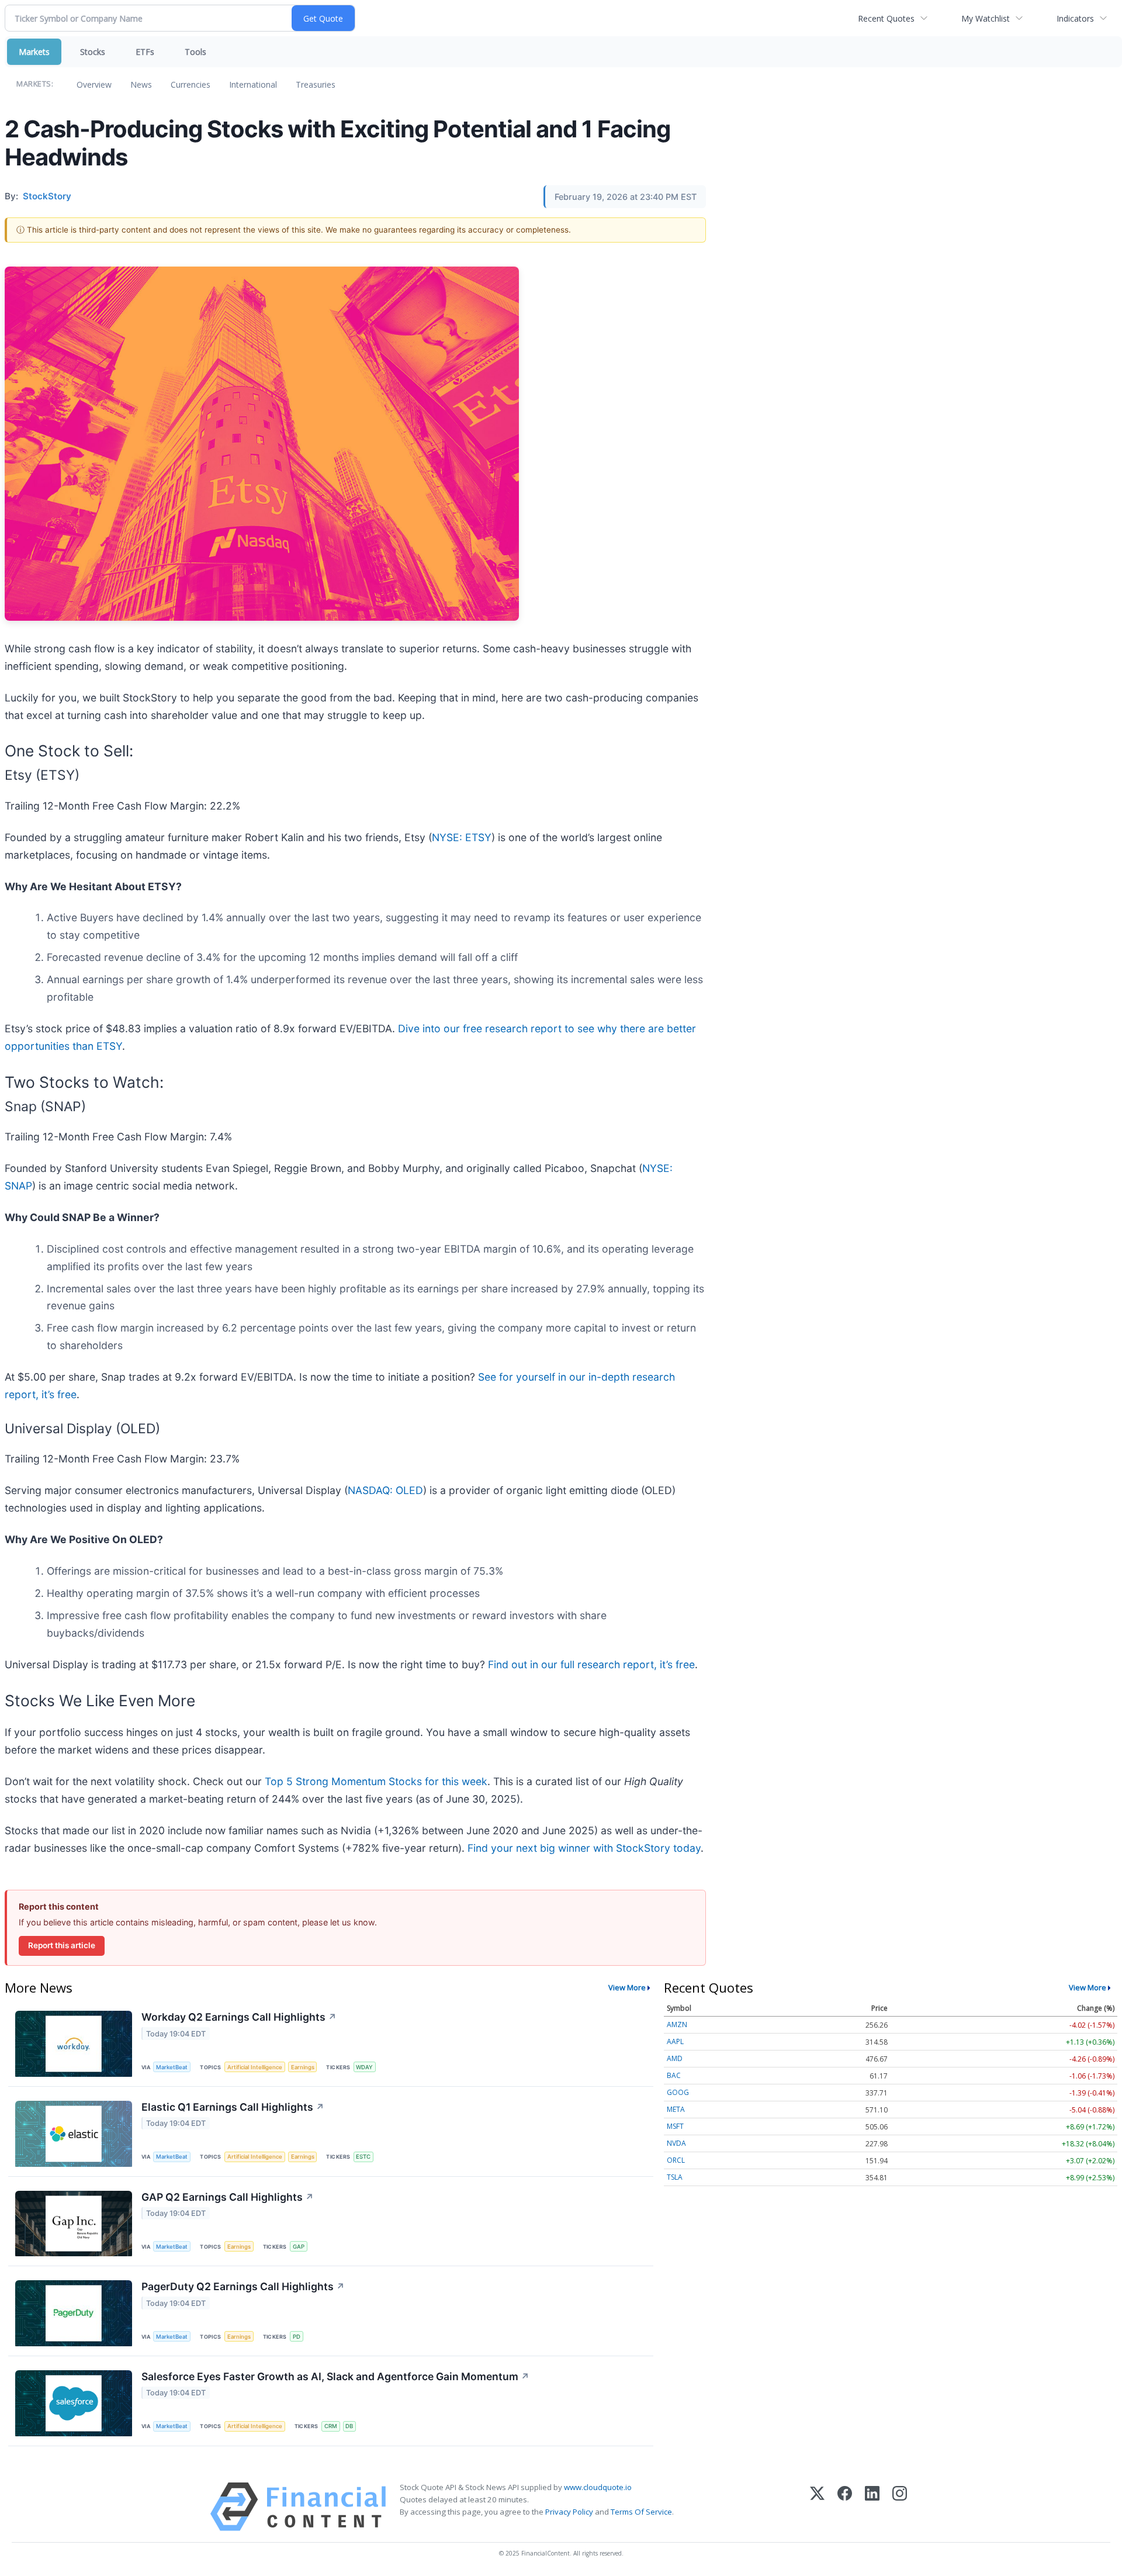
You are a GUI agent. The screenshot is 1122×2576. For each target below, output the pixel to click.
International (253, 84)
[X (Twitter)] (817, 2507)
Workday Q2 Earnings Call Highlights (239, 2017)
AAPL (675, 2041)
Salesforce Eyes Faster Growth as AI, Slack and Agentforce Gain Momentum (335, 2376)
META (676, 2109)
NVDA (676, 2143)
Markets (34, 52)
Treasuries (316, 84)
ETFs (145, 52)
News (141, 84)
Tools (195, 52)
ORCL (676, 2160)
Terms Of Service (641, 2512)
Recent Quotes (886, 18)
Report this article (62, 1945)
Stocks (93, 52)
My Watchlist (986, 18)
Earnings (303, 2067)
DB (349, 2426)
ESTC (363, 2157)
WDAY (364, 2067)
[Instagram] (900, 2507)
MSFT (675, 2126)
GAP (299, 2247)
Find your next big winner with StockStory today (584, 1848)
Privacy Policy (569, 2512)
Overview (94, 84)
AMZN (677, 2025)
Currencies (191, 84)
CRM (331, 2426)
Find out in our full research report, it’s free (591, 1664)
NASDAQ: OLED (385, 1490)
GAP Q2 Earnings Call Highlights (228, 2197)
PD (297, 2337)
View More (627, 1987)
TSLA (675, 2177)
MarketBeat (172, 2067)
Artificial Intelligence (255, 2067)
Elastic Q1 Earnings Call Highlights (233, 2107)
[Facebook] (845, 2507)
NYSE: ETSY (462, 837)
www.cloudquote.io (598, 2487)
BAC (674, 2075)
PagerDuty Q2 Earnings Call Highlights (243, 2286)
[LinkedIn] (872, 2507)
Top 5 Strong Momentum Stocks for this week (376, 1781)
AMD (675, 2058)
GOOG (678, 2092)
